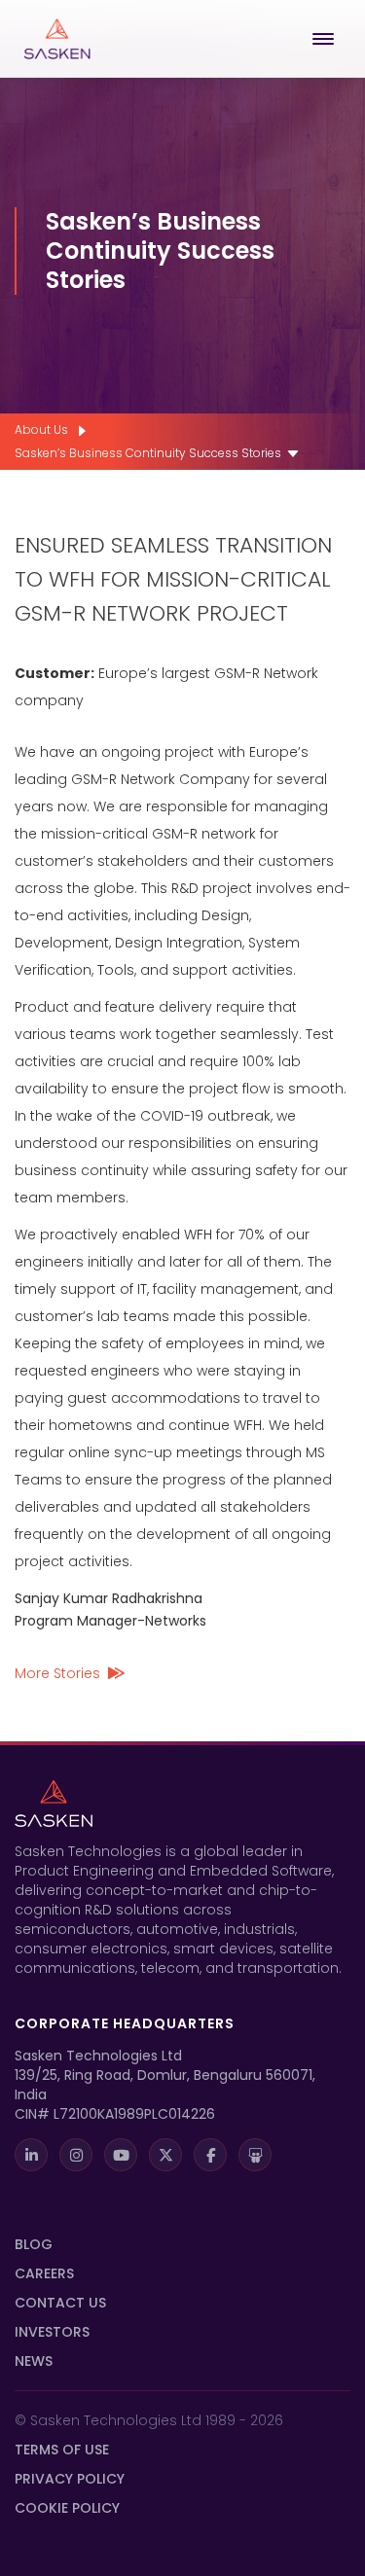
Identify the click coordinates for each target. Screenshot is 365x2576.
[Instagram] (76, 2155)
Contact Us (60, 2303)
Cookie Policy (67, 2508)
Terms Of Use (62, 2450)
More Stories (57, 1673)
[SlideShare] (255, 2155)
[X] (165, 2155)
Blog (34, 2244)
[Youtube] (121, 2155)
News (34, 2361)
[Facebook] (210, 2155)
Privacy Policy (70, 2479)
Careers (44, 2273)
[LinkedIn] (31, 2155)
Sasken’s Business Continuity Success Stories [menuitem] (148, 453)
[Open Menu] (327, 39)
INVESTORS (52, 2332)
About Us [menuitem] (41, 429)
